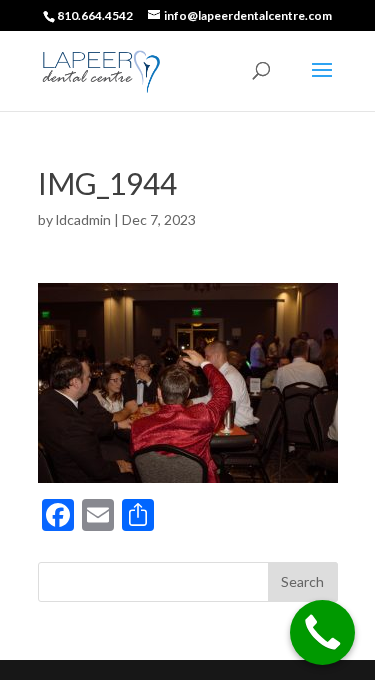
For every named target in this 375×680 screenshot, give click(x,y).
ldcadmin (83, 219)
